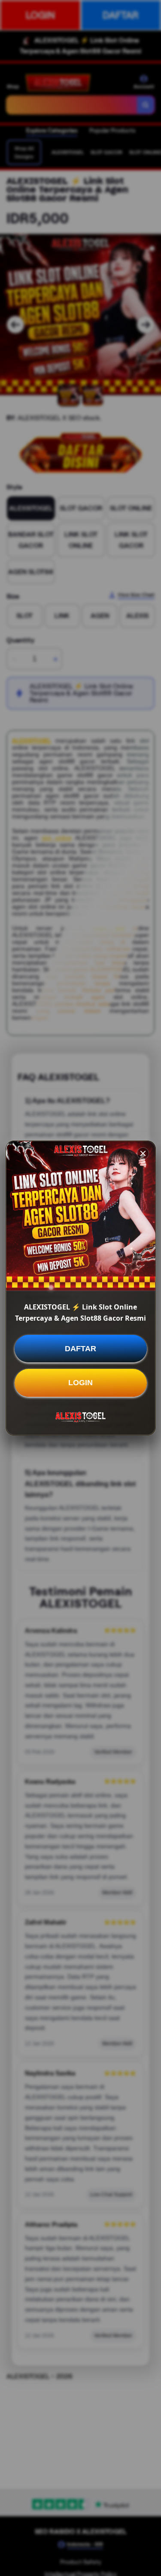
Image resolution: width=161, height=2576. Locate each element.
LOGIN (80, 1383)
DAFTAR (80, 1349)
